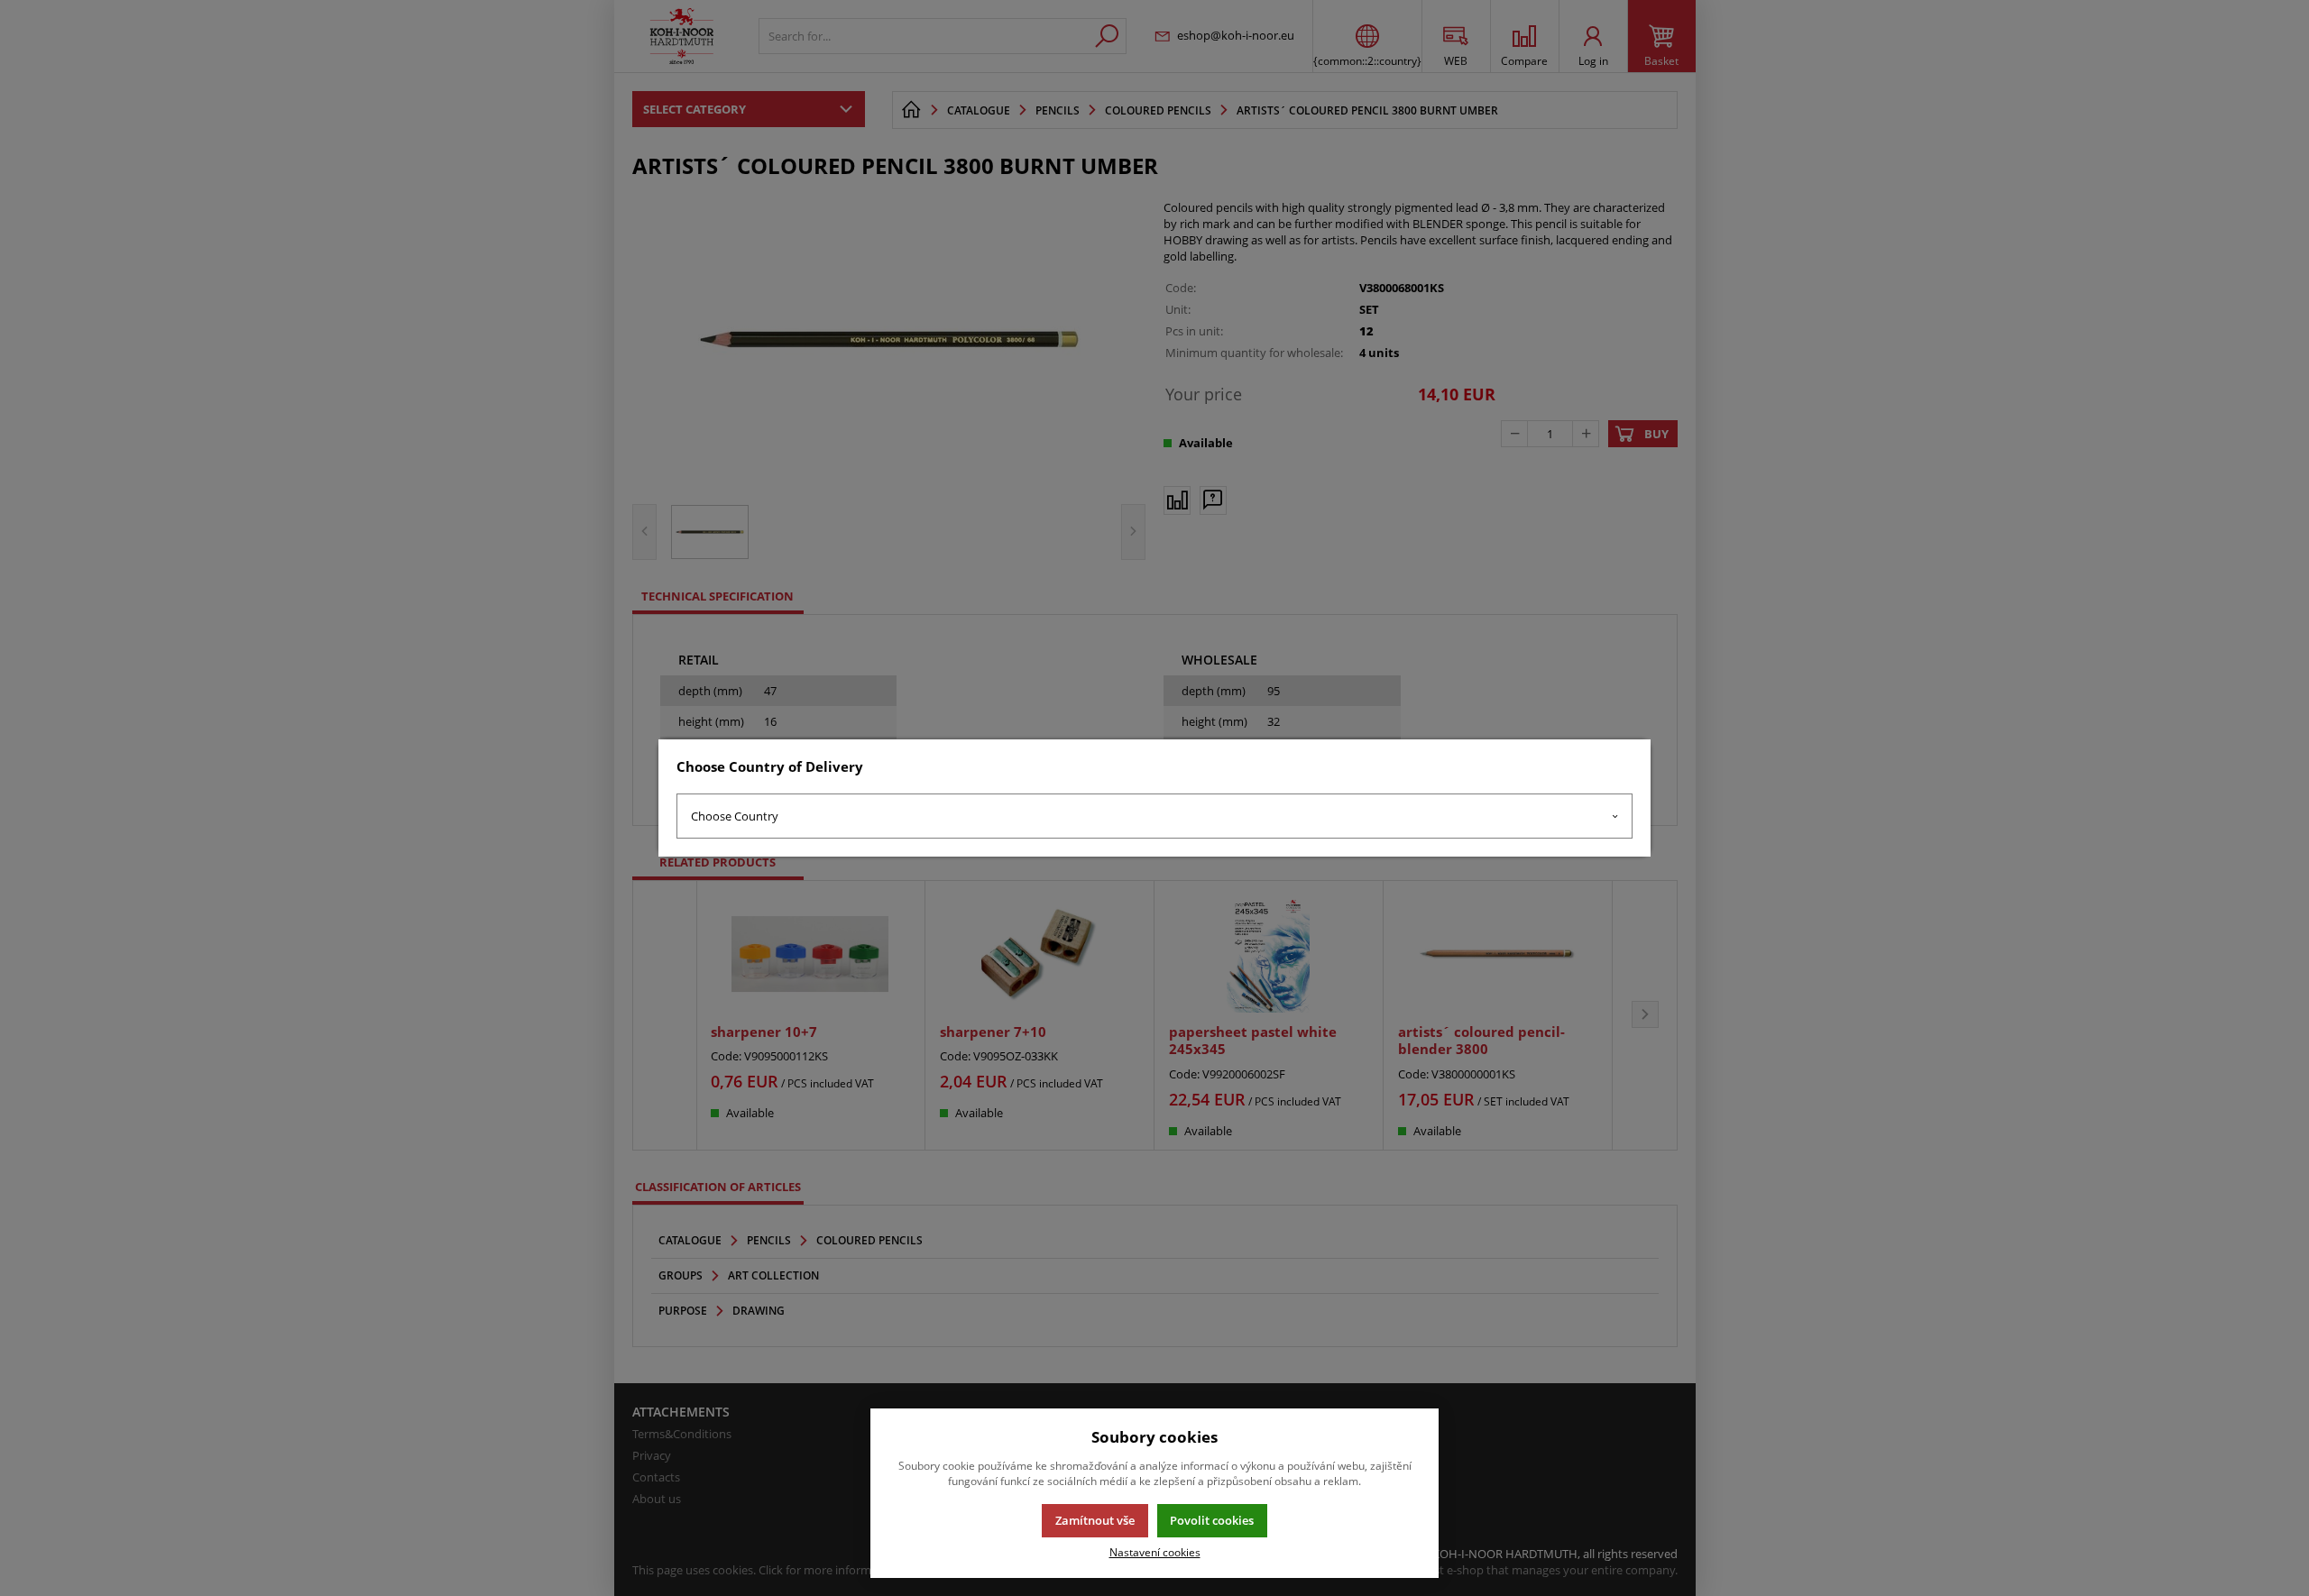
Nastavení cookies (1155, 1552)
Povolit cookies (1212, 1520)
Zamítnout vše (1095, 1520)
